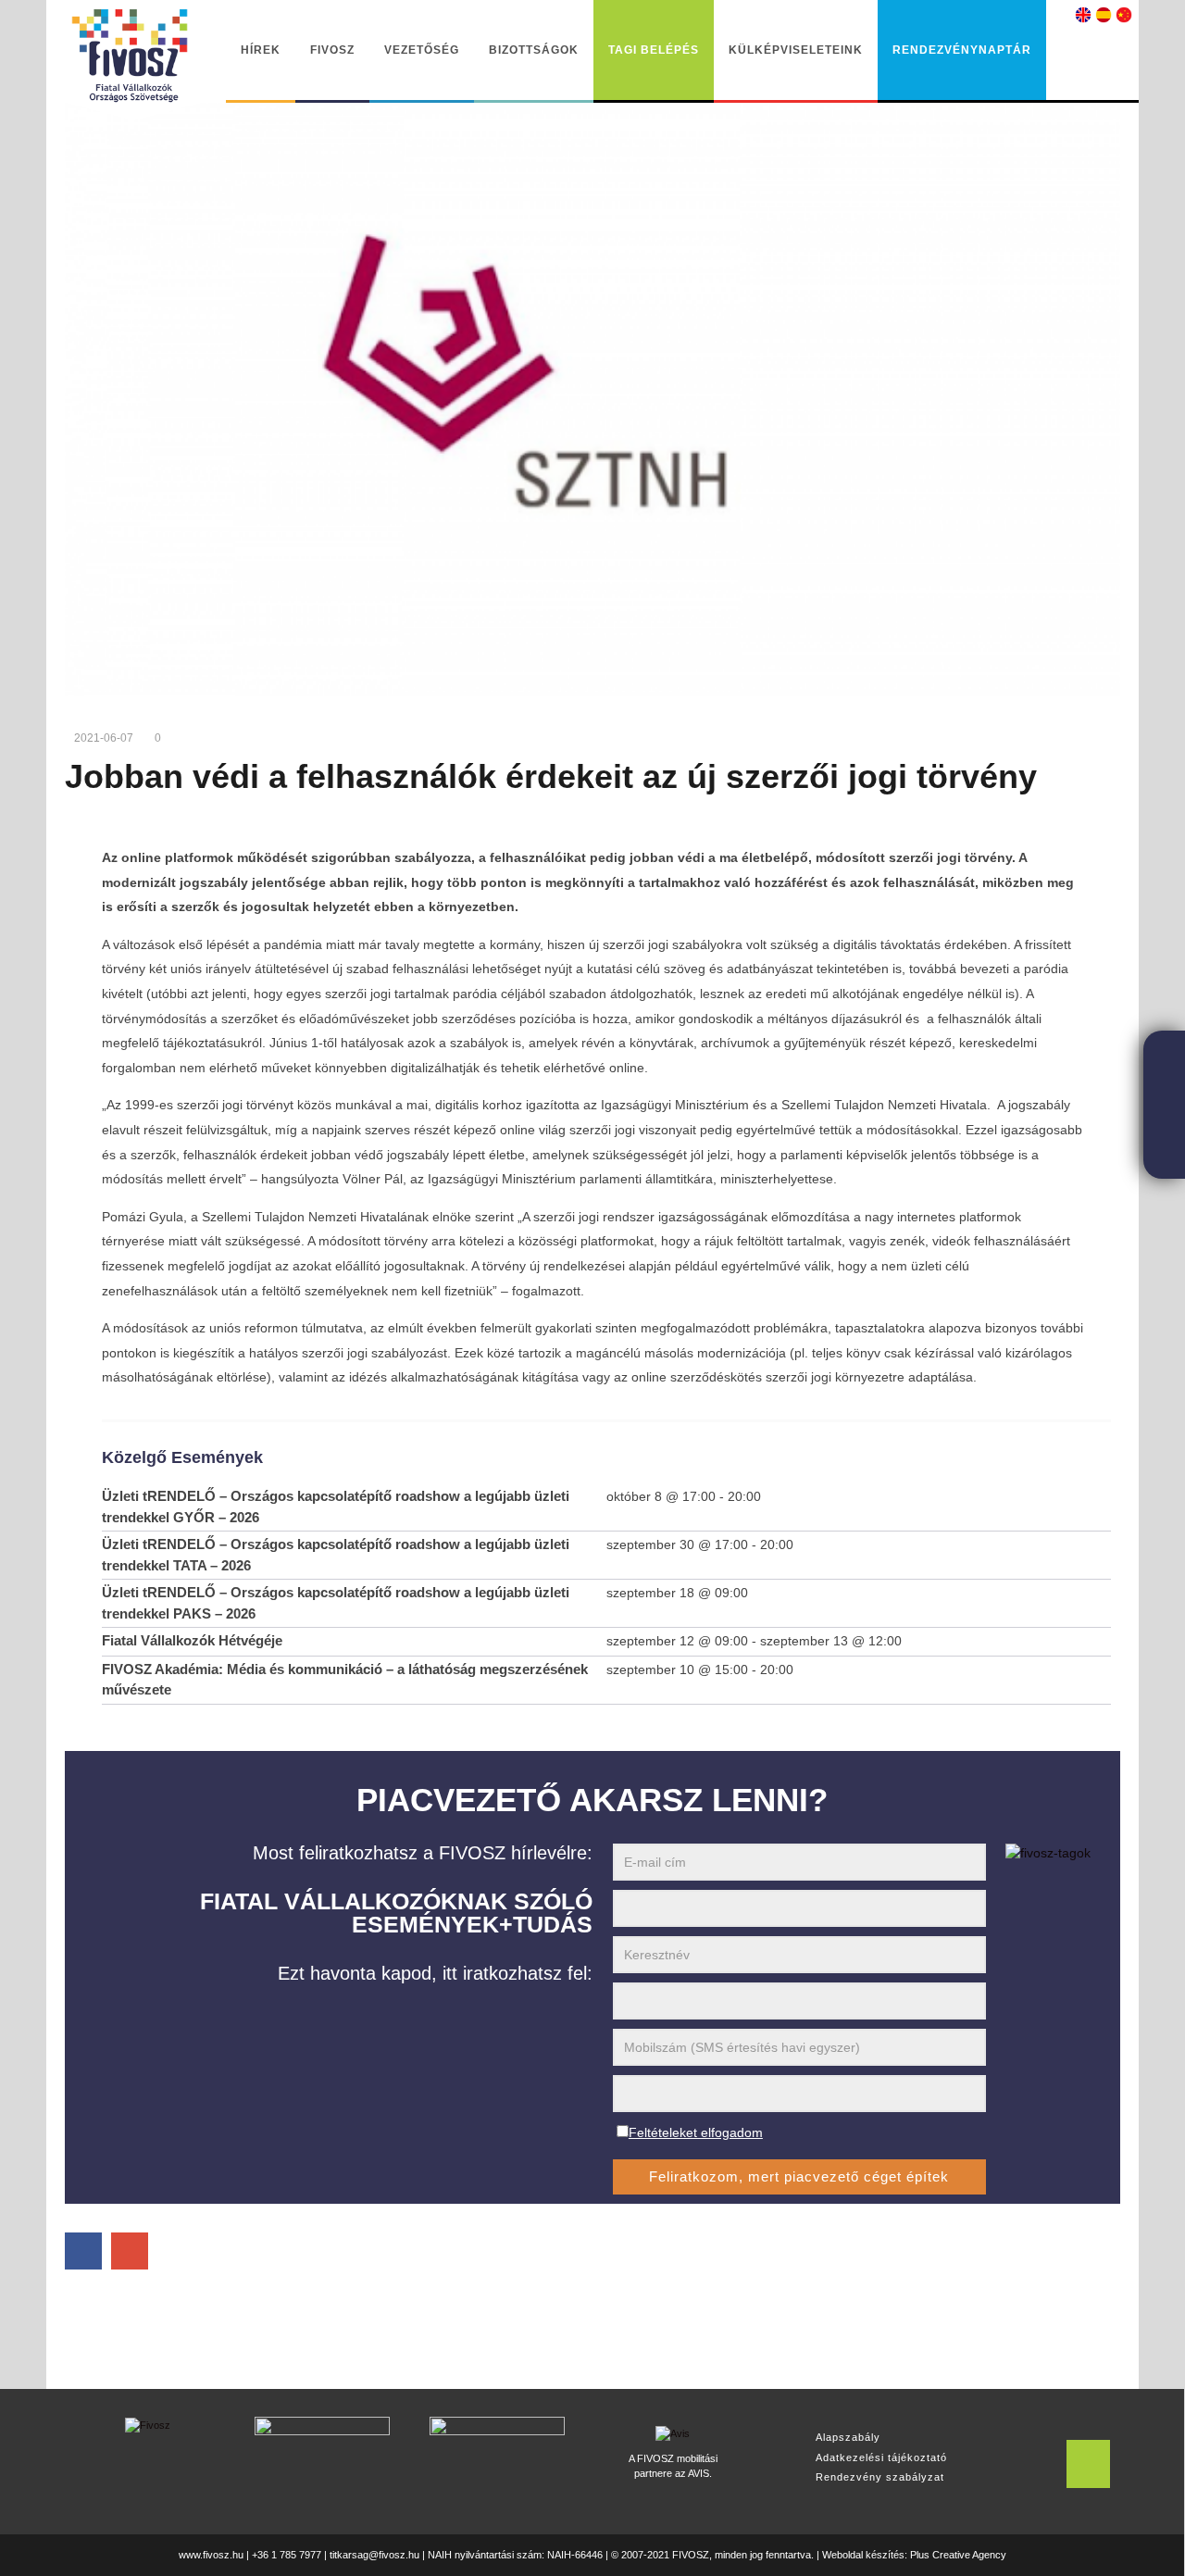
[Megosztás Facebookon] (83, 2251)
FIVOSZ (332, 50)
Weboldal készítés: (865, 2555)
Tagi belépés (654, 50)
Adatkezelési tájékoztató (881, 2457)
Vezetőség (422, 50)
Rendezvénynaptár (962, 50)
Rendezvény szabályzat (880, 2477)
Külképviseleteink (796, 50)
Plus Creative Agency (958, 2555)
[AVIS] (673, 2431)
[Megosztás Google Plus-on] (130, 2251)
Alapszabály (848, 2437)
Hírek (261, 50)
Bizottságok (534, 50)
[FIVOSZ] (148, 2424)
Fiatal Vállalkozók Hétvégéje (192, 1640)
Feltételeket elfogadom (696, 2132)
